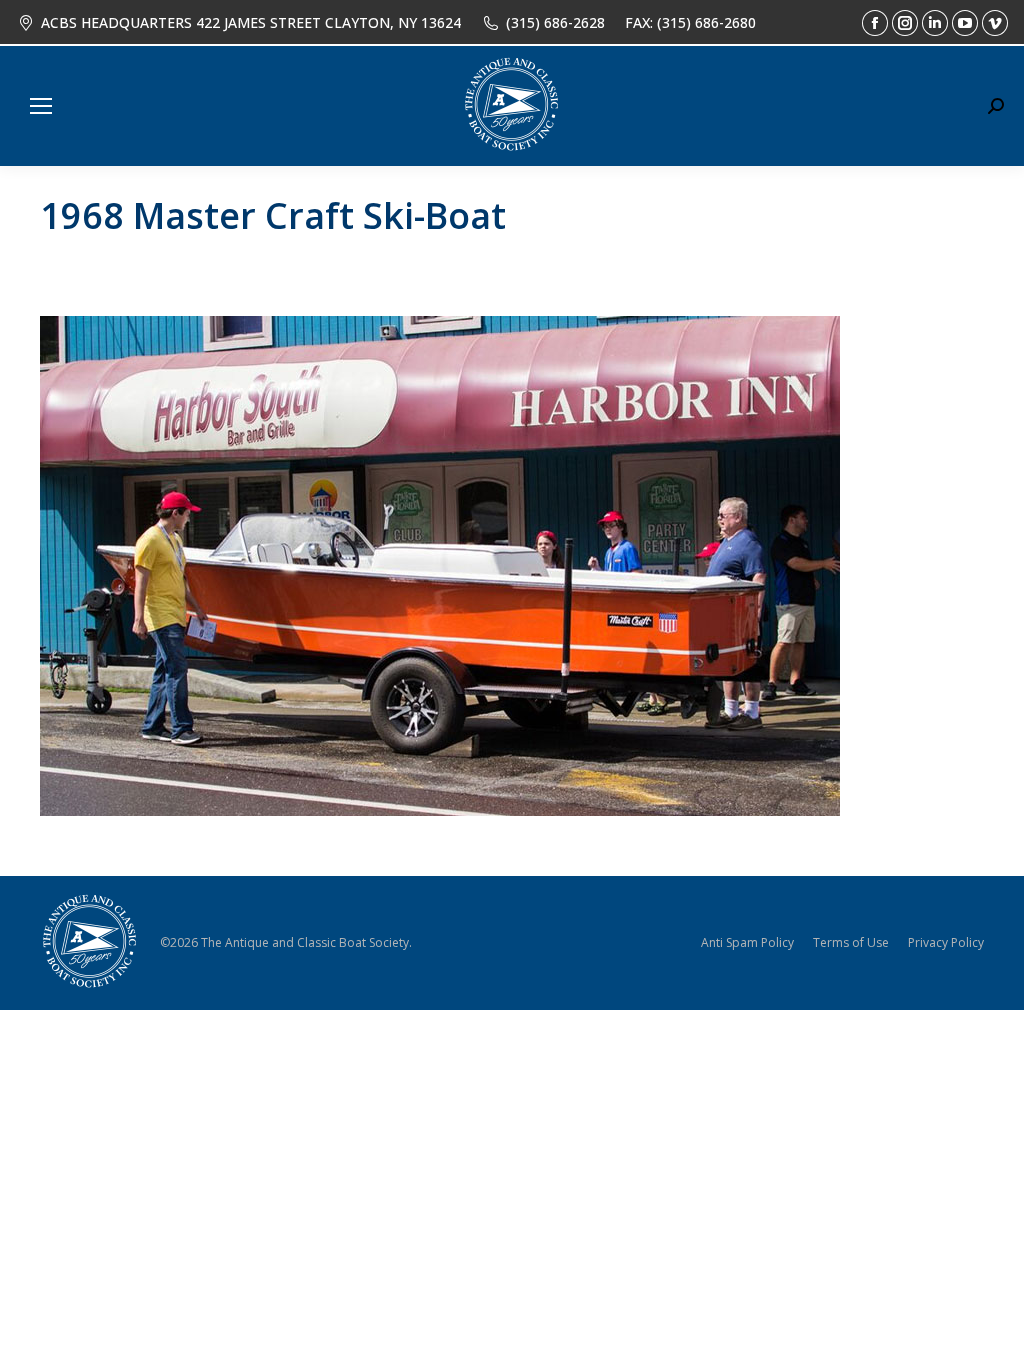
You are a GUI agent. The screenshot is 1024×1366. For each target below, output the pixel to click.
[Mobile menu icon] (41, 106)
